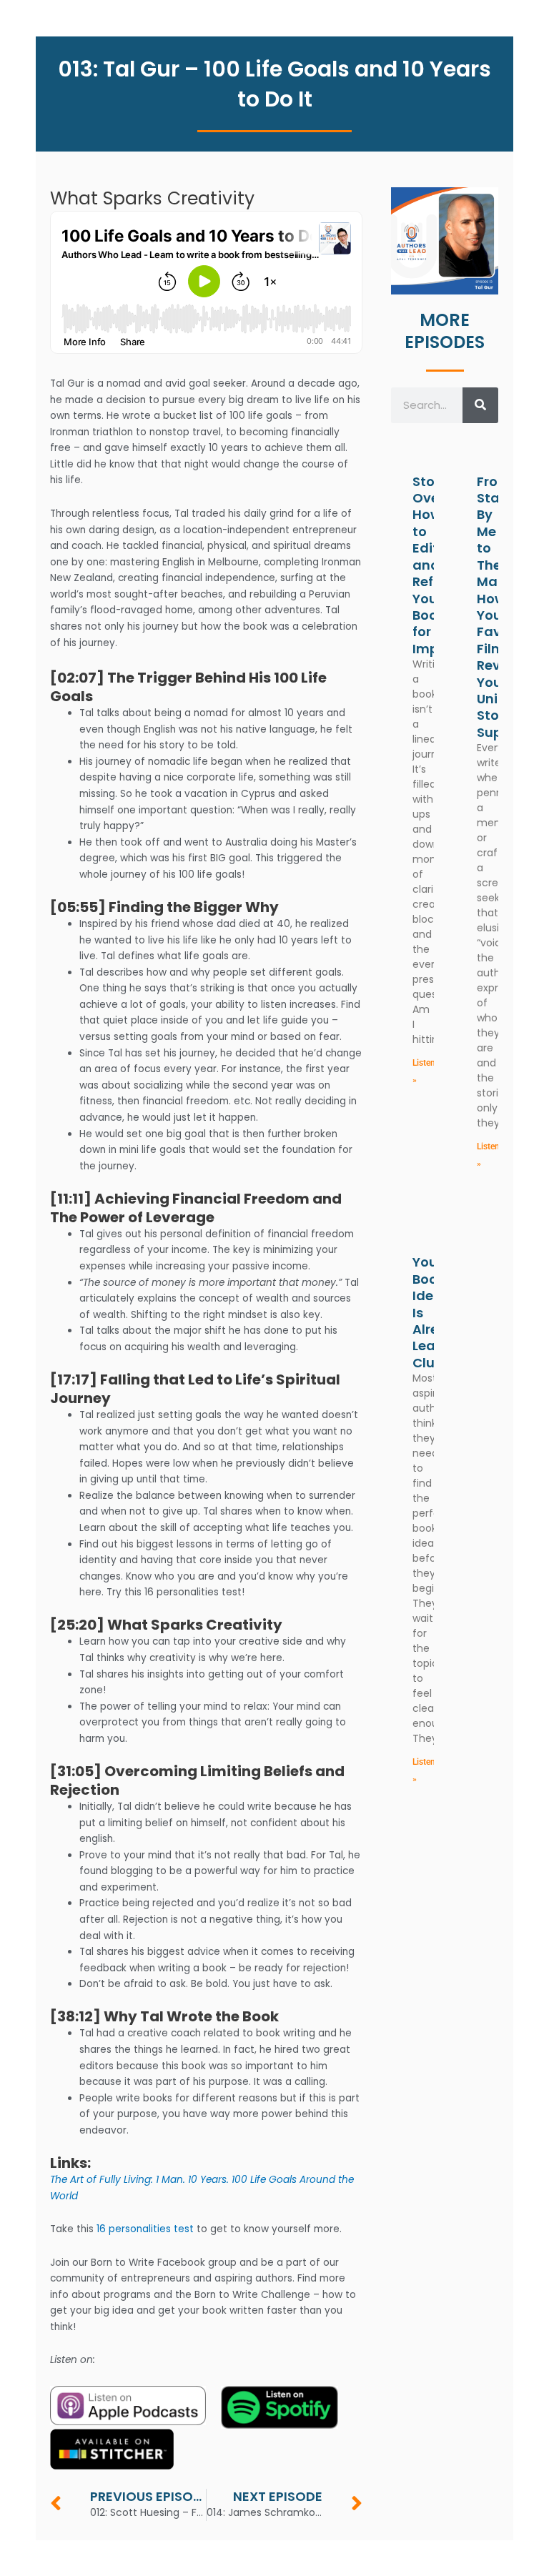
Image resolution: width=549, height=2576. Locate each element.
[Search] (480, 405)
